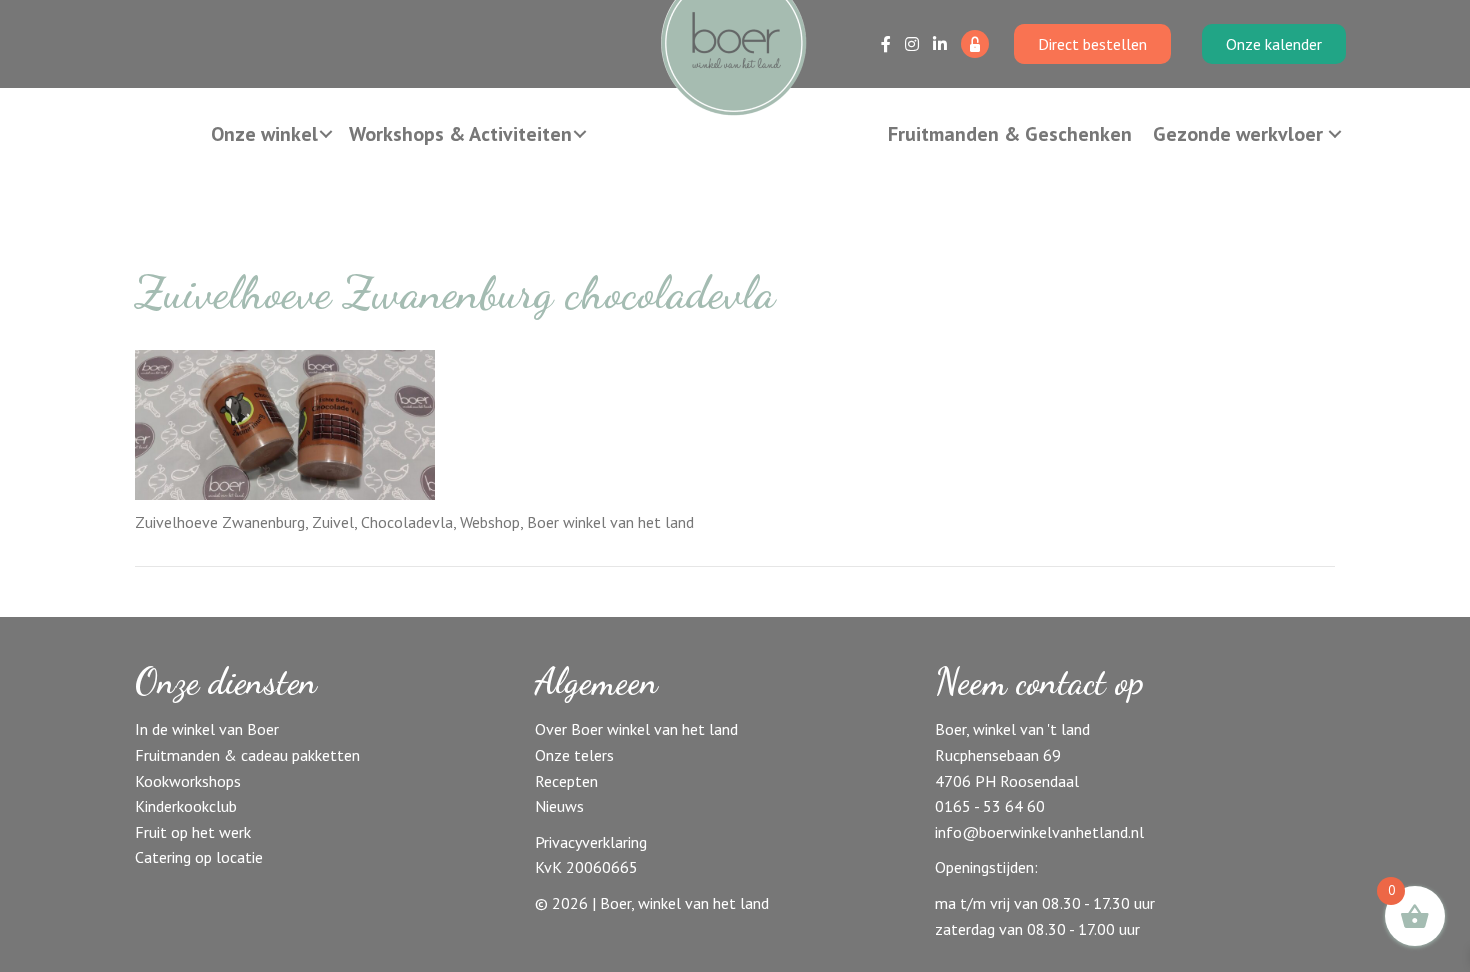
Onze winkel (264, 134)
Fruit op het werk (193, 832)
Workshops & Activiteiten (460, 134)
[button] (326, 134)
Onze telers (574, 755)
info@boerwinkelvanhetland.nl (1039, 832)
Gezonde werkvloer (1238, 134)
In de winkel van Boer (207, 729)
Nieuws (559, 806)
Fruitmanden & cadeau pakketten (247, 755)
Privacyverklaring (591, 842)
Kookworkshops (188, 781)
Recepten (566, 781)
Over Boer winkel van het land (636, 729)
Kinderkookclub (186, 806)
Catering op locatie (199, 857)
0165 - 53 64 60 (990, 806)
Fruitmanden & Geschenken (1010, 134)
